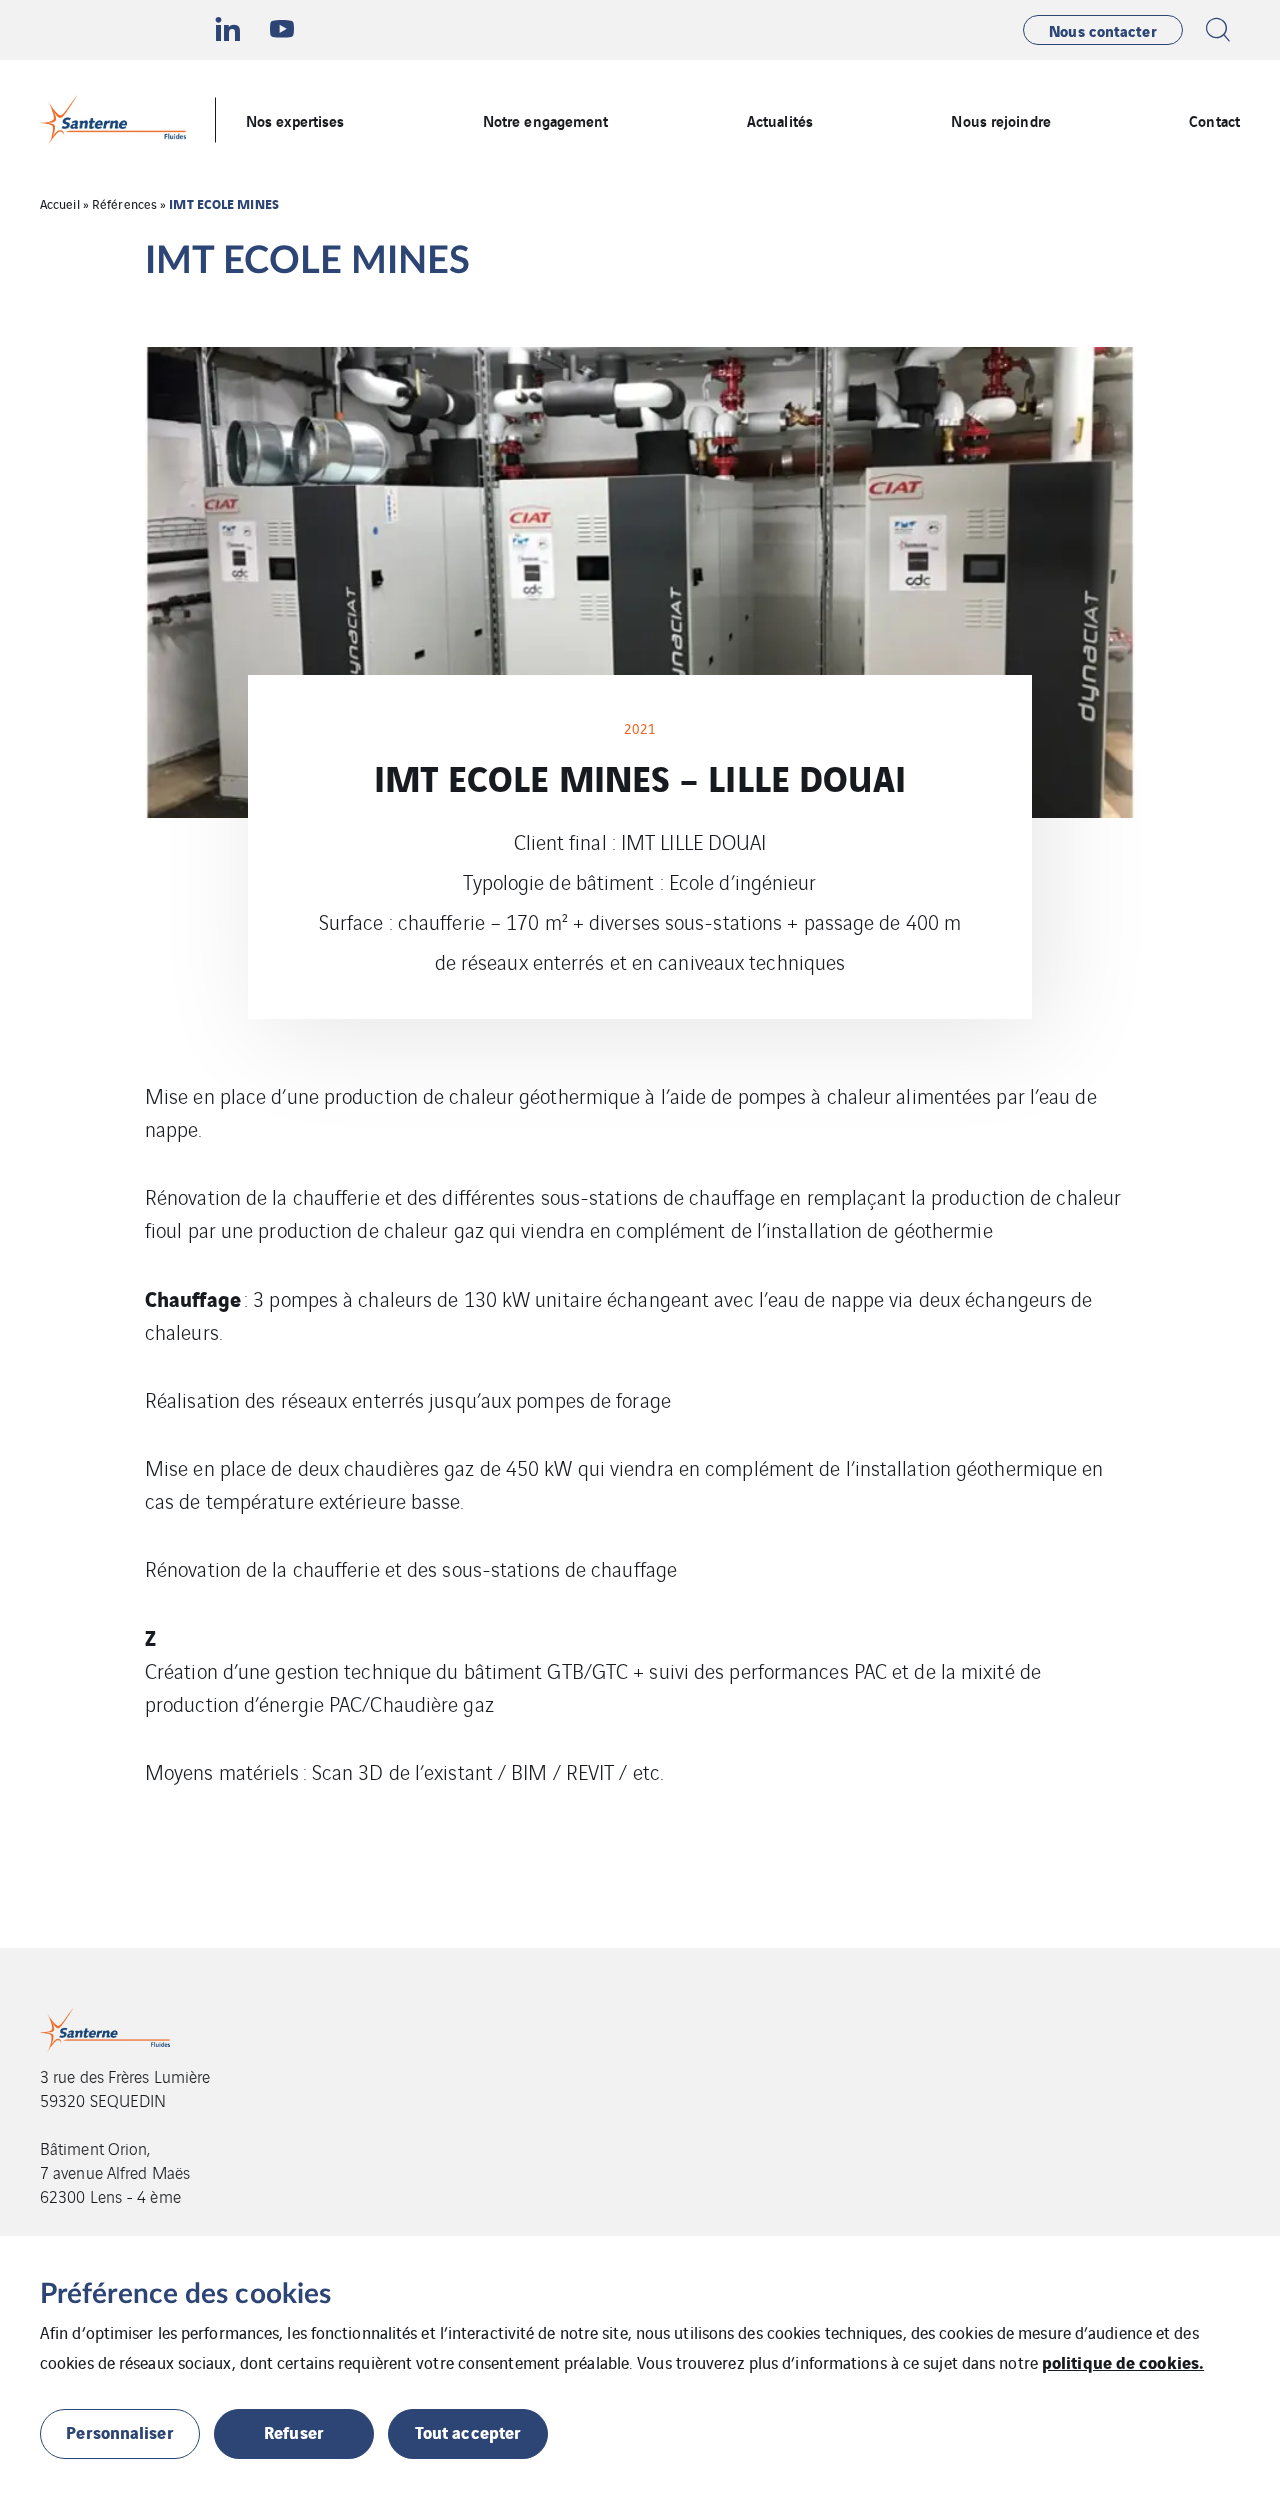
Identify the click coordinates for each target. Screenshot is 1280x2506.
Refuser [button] (294, 2431)
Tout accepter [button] (468, 2431)
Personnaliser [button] (119, 2431)
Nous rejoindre (1000, 120)
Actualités (780, 120)
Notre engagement (546, 120)
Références (124, 203)
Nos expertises (295, 120)
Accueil (60, 203)
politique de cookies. (1123, 2361)
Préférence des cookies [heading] (185, 2294)
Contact (1214, 120)
